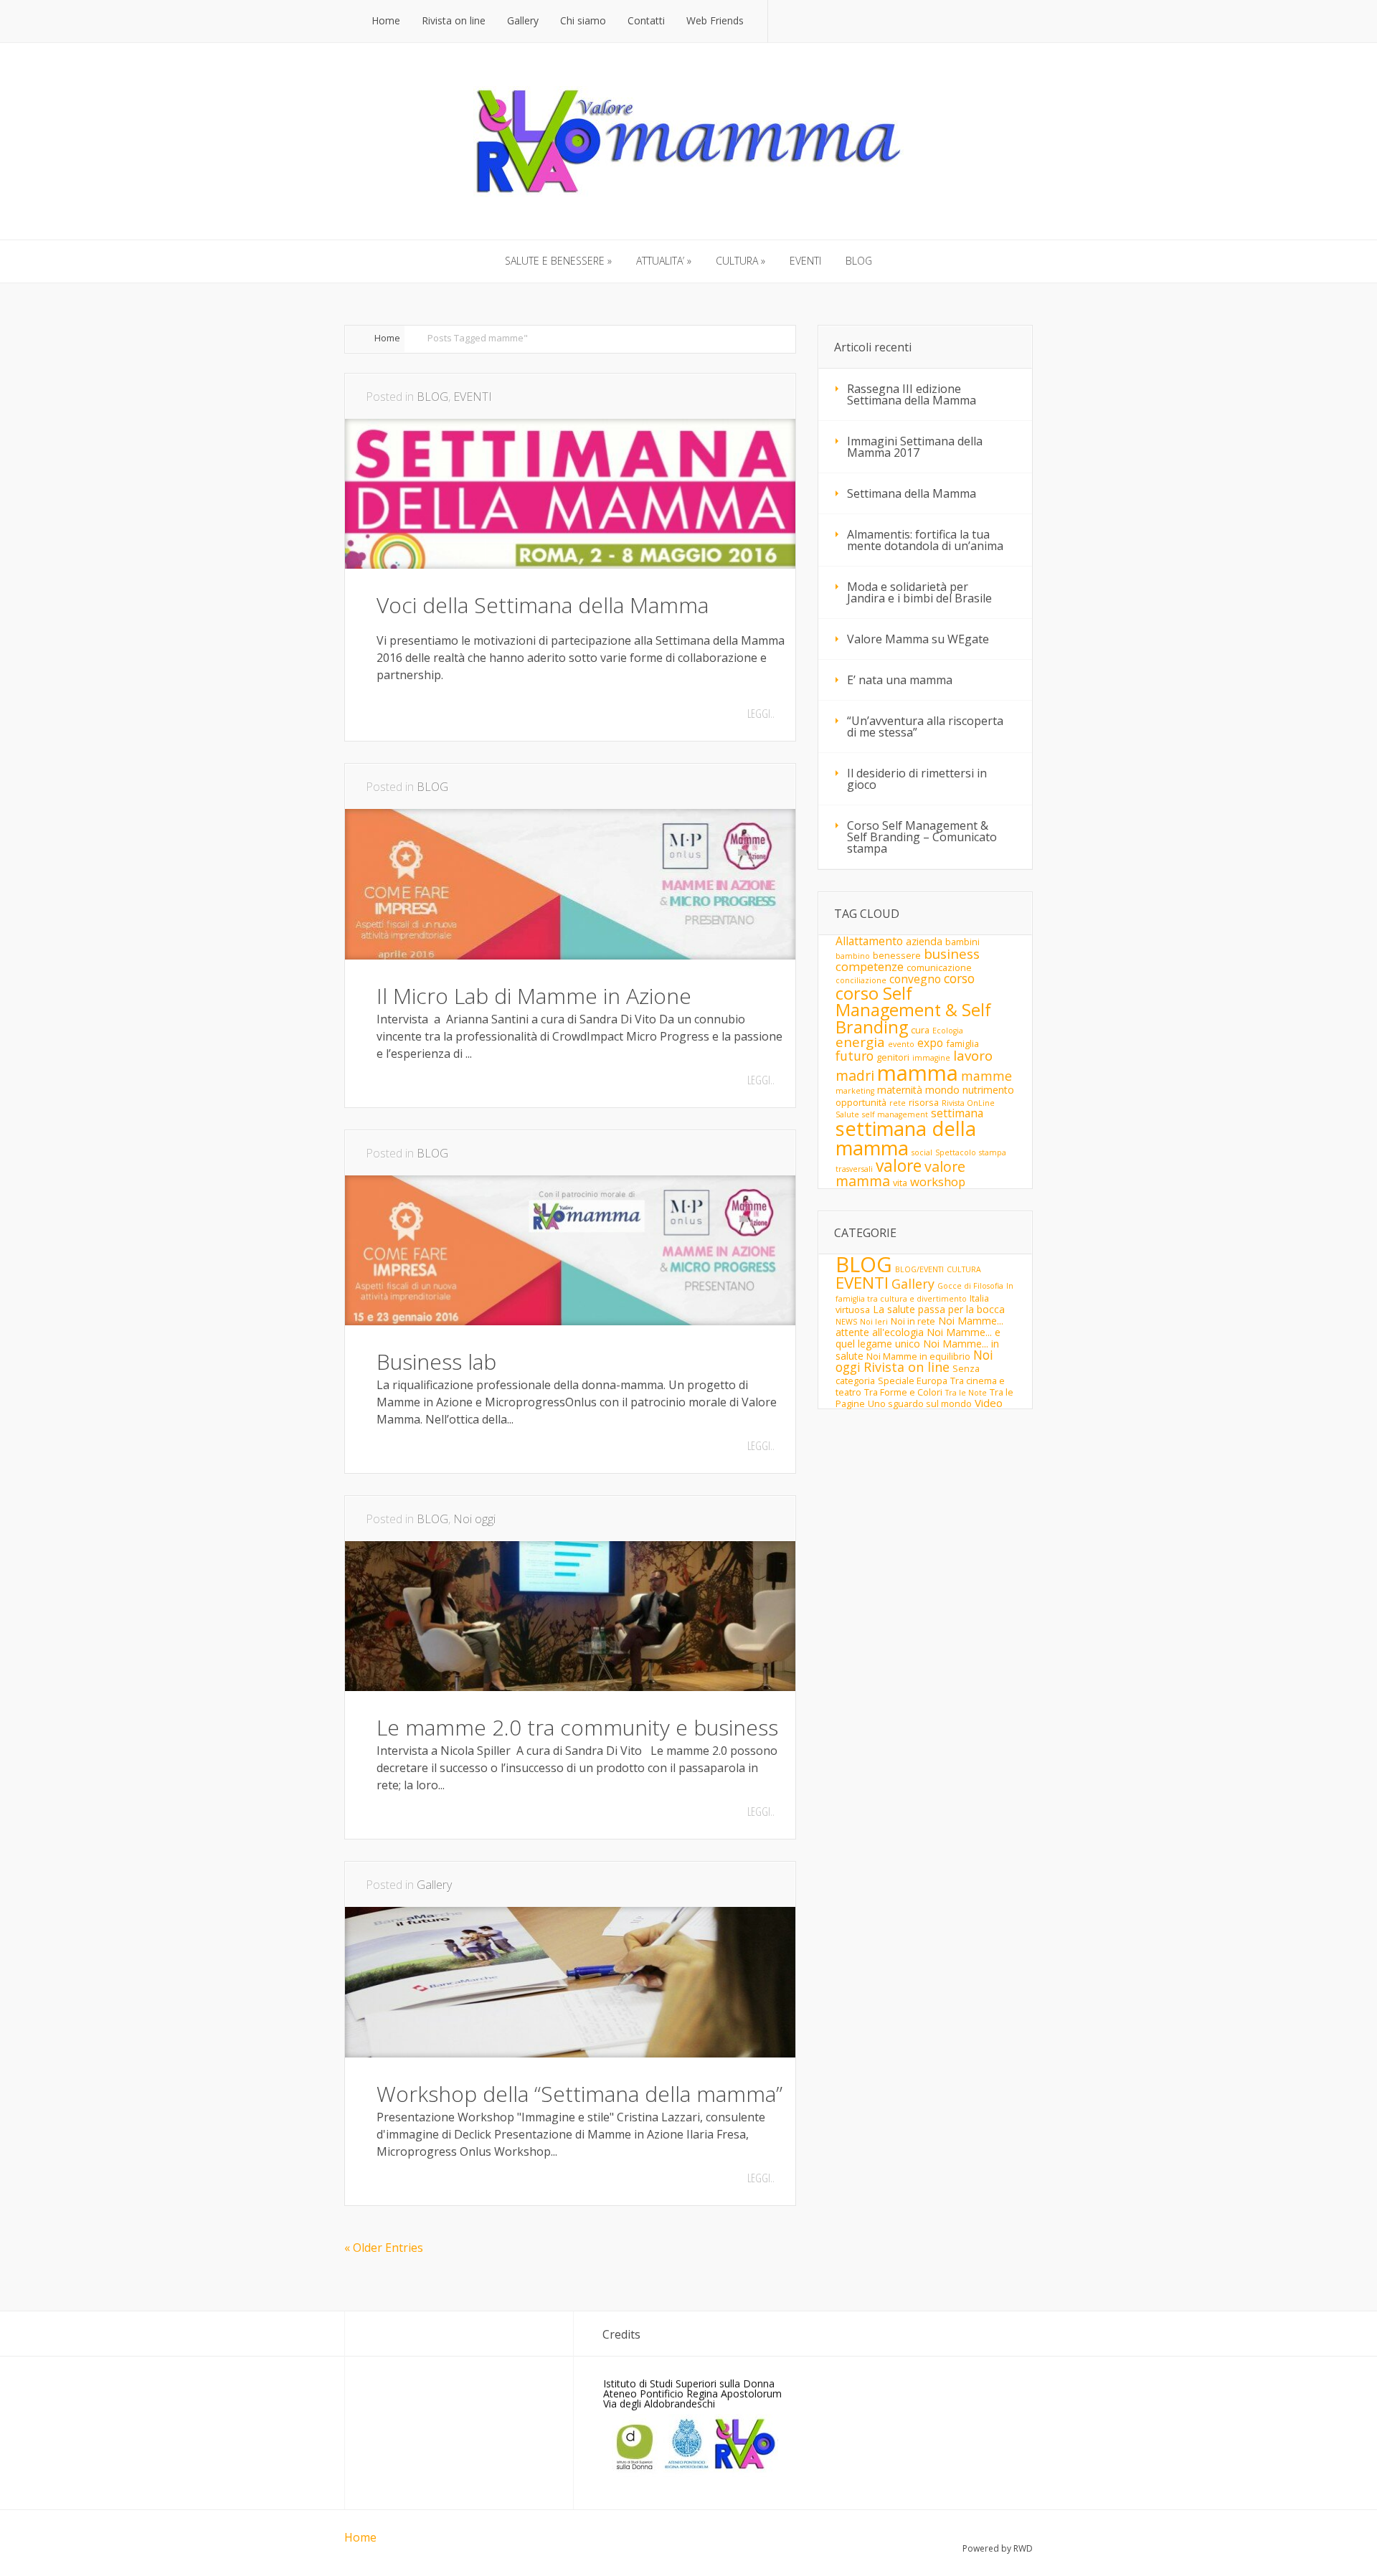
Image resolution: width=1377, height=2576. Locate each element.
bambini (962, 942)
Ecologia (948, 1031)
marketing (855, 1091)
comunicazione (939, 967)
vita (900, 1183)
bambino (853, 956)
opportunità (861, 1102)
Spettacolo (956, 1152)
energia (860, 1042)
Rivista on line (907, 1367)
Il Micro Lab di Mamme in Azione (534, 996)
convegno (915, 979)
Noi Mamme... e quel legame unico (918, 1338)
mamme (986, 1076)
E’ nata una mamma (900, 680)
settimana (957, 1113)
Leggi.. (761, 714)
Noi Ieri (874, 1322)
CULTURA (964, 1269)
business (952, 954)
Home (387, 338)
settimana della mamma (906, 1138)
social (922, 1152)
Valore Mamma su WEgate (918, 639)
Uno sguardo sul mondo (920, 1403)
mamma (918, 1073)
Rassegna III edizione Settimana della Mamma (912, 394)
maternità (900, 1090)
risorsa (924, 1102)
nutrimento (988, 1090)
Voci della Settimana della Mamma (543, 605)
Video (989, 1403)
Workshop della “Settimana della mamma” (579, 2094)
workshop (938, 1182)
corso (959, 978)
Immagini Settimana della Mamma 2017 (915, 447)
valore (899, 1166)
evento (901, 1044)
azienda (924, 941)
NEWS (846, 1322)
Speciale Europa (913, 1381)
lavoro (973, 1056)
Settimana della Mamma (912, 493)
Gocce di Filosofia (970, 1286)
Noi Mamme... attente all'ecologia (919, 1326)
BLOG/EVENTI (919, 1269)
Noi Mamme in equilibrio (918, 1356)
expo (930, 1043)
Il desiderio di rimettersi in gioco (917, 779)
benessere (897, 955)
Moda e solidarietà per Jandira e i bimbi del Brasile (919, 592)
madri (855, 1075)
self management (895, 1114)
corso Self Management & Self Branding (913, 1010)
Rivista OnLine (968, 1103)
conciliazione (861, 980)
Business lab (436, 1362)
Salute (847, 1114)
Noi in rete (913, 1321)
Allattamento (869, 941)
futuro (855, 1056)
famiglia (962, 1043)
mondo (942, 1090)
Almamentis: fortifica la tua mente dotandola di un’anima (925, 540)
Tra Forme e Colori (903, 1392)
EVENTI (473, 397)
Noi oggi (474, 1519)
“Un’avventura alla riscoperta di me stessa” (925, 726)
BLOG (432, 397)
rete (898, 1103)
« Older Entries (384, 2248)
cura (920, 1030)
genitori (893, 1057)
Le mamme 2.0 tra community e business (577, 1727)
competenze (870, 966)
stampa (993, 1152)
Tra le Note (966, 1393)
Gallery (434, 1885)
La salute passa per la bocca (939, 1309)
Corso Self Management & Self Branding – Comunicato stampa (922, 837)
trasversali (854, 1169)
